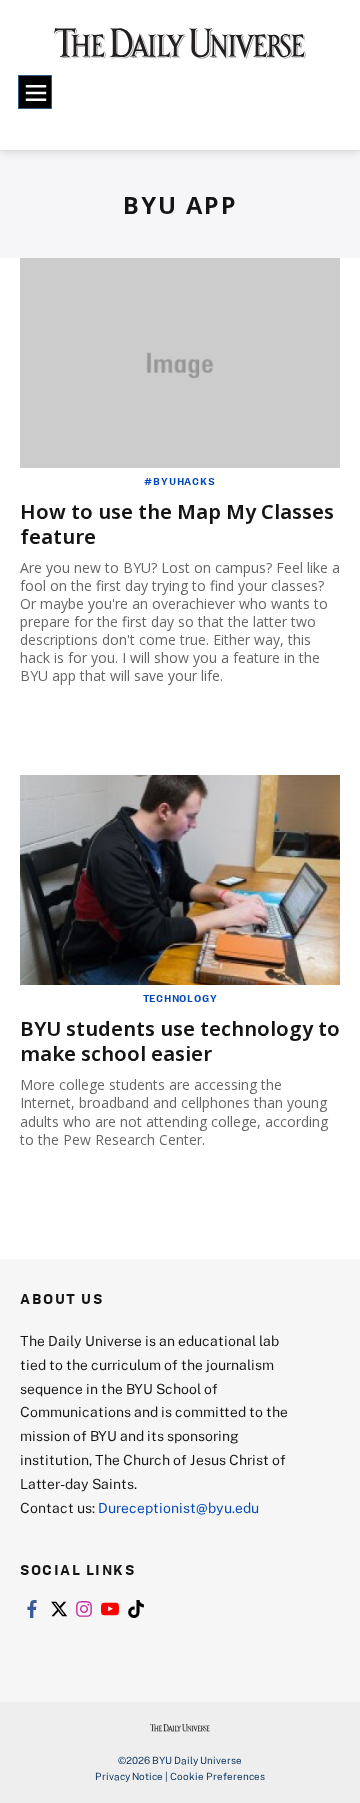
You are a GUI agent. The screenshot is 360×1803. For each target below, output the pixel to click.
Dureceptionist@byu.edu (178, 1507)
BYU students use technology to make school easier (180, 1041)
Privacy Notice (129, 1776)
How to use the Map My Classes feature (177, 524)
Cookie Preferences (217, 1776)
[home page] (180, 50)
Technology (180, 998)
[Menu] (35, 92)
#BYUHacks (179, 481)
